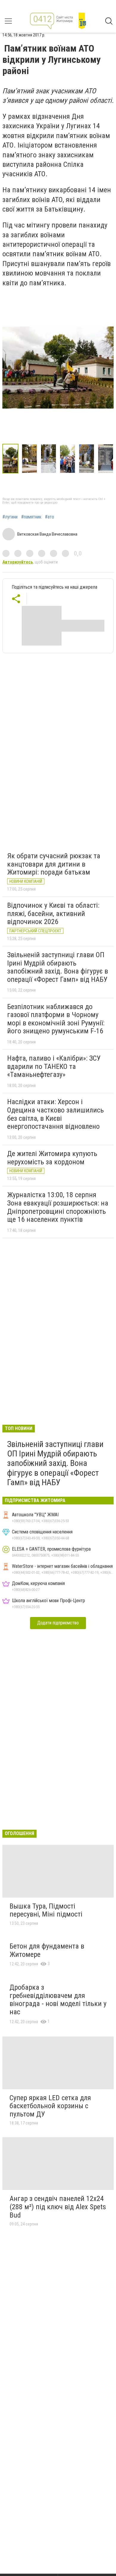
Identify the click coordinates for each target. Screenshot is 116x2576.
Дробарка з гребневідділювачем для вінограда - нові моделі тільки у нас (58, 2000)
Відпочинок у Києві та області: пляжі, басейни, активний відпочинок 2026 (53, 914)
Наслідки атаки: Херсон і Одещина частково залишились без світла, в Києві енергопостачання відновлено (55, 1114)
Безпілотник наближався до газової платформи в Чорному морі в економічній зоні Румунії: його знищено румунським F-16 (56, 1019)
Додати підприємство (58, 1623)
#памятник (31, 517)
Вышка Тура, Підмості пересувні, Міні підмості (46, 1910)
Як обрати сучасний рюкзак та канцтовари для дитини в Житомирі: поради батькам (54, 864)
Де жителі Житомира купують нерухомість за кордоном (52, 1158)
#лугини (10, 517)
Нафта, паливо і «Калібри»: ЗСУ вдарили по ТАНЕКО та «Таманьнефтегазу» (54, 1066)
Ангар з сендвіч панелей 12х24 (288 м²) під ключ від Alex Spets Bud (58, 2207)
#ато (50, 517)
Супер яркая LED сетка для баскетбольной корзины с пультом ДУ (50, 2106)
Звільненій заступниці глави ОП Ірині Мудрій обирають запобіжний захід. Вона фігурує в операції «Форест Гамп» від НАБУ (58, 967)
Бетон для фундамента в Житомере (47, 1950)
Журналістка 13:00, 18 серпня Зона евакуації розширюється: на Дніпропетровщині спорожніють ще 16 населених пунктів (58, 1207)
